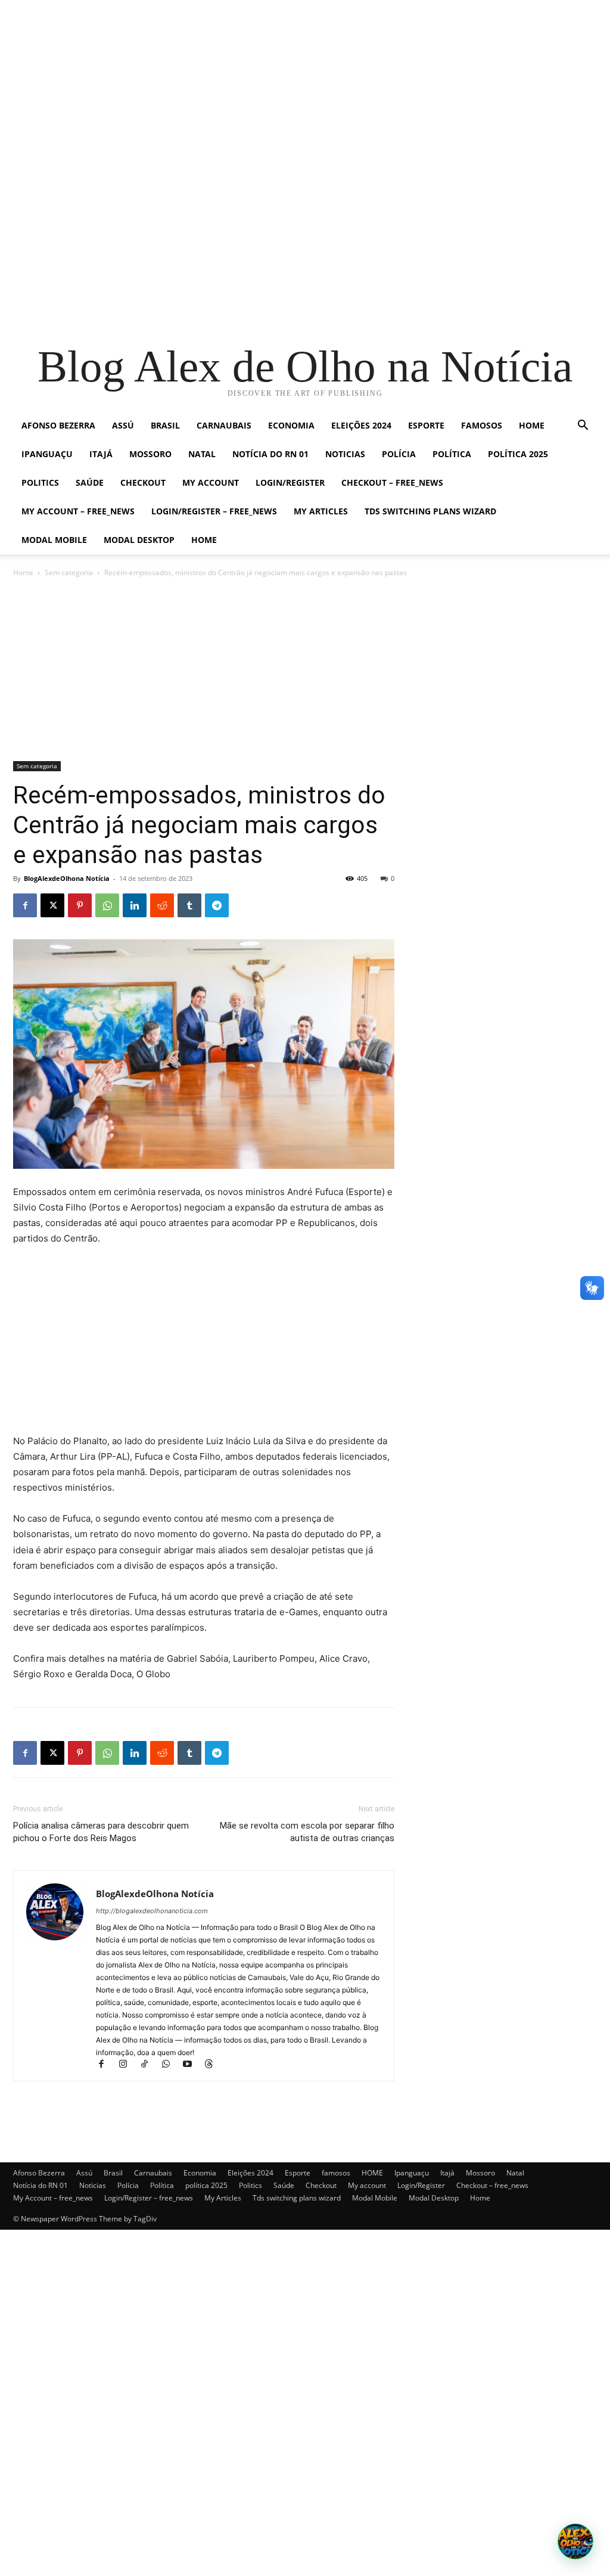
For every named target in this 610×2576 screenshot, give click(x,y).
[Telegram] (217, 905)
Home (204, 540)
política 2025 (518, 454)
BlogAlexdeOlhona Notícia (67, 878)
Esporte (426, 425)
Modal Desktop (139, 540)
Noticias (345, 454)
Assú (123, 425)
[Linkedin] (135, 905)
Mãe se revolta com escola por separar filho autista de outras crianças (307, 1832)
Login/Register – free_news (214, 511)
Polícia (399, 454)
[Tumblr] (189, 905)
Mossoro (150, 454)
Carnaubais (224, 425)
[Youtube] (192, 2065)
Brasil (165, 425)
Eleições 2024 (361, 425)
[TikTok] (150, 2065)
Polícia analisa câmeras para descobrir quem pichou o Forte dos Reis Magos (101, 1832)
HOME (532, 425)
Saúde (90, 482)
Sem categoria (69, 572)
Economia (291, 425)
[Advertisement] (305, 83)
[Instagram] (128, 2065)
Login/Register (290, 482)
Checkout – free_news (392, 482)
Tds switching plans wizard (430, 511)
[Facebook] (25, 905)
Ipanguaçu (47, 454)
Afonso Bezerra (58, 425)
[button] (583, 426)
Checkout (143, 482)
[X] (52, 905)
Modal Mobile (54, 540)
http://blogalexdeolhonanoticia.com (152, 1911)
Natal (202, 454)
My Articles (321, 511)
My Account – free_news (78, 511)
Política (452, 454)
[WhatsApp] (107, 905)
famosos (482, 425)
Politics (40, 482)
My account (211, 482)
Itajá (101, 454)
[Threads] (213, 2065)
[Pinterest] (80, 905)
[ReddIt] (162, 905)
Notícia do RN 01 (270, 454)
